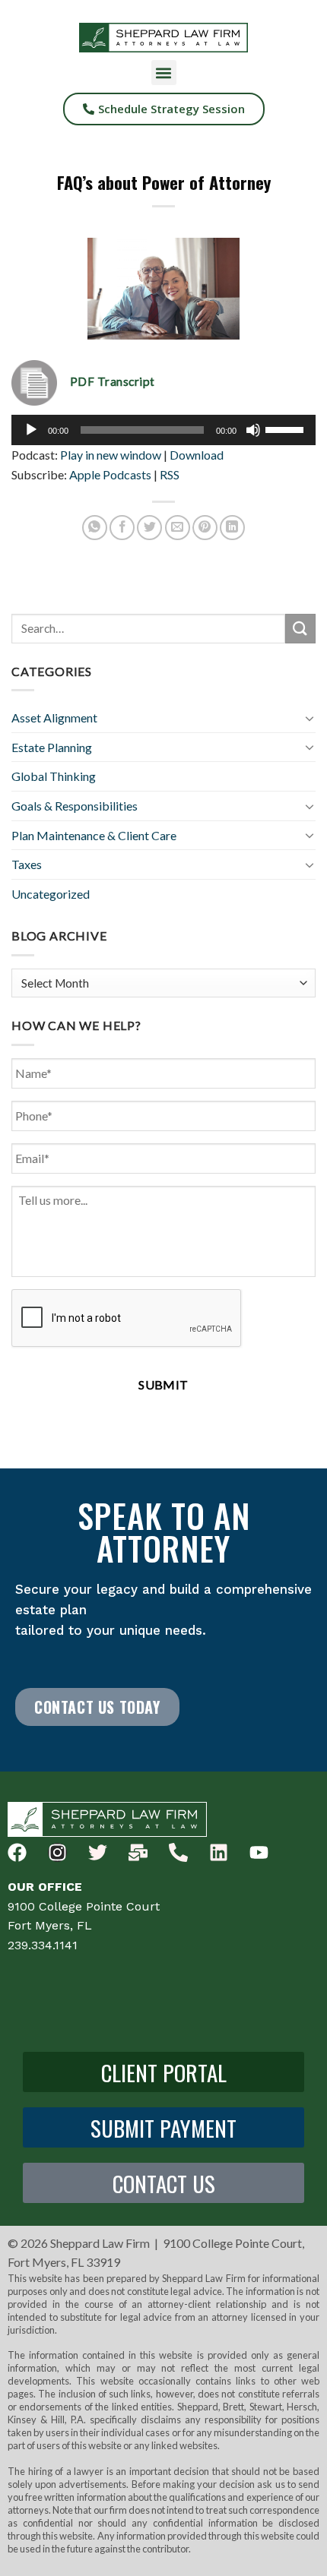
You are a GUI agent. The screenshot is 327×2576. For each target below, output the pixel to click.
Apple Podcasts (110, 474)
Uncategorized (51, 894)
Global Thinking (54, 776)
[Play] (31, 430)
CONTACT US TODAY (97, 1707)
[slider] (287, 428)
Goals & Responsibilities (75, 806)
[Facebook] (17, 1852)
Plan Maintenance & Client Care (94, 835)
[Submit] (300, 629)
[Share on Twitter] (149, 528)
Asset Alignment (54, 717)
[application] (163, 430)
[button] (164, 73)
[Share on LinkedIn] (232, 528)
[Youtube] (259, 1852)
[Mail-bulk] (138, 1852)
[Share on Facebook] (122, 528)
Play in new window (111, 455)
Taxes (27, 864)
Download (197, 455)
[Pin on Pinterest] (205, 528)
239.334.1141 (43, 1945)
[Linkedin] (219, 1852)
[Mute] (253, 430)
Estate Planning (52, 747)
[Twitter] (98, 1852)
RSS (170, 474)
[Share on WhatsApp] (95, 528)
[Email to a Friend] (178, 528)
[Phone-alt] (178, 1852)
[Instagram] (57, 1852)
